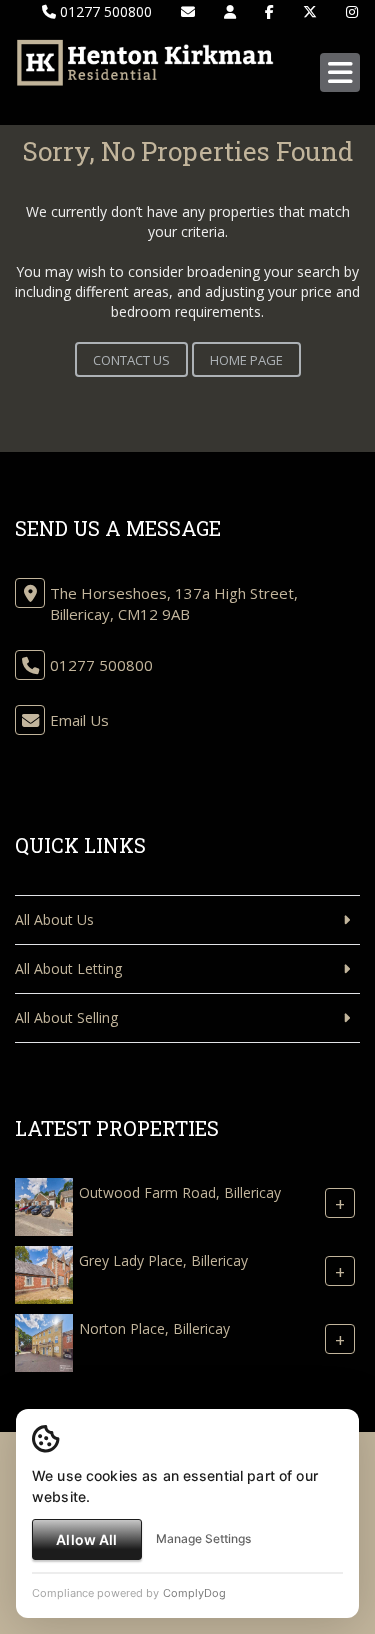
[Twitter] (310, 11)
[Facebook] (269, 11)
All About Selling (66, 1017)
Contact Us (131, 360)
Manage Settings (203, 1538)
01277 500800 (104, 11)
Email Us (79, 720)
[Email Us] (188, 11)
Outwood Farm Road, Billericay (180, 1193)
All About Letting (68, 968)
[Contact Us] (230, 11)
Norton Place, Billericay (154, 1329)
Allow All (86, 1539)
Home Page (246, 360)
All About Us (54, 919)
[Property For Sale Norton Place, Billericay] (44, 1341)
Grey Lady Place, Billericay (163, 1261)
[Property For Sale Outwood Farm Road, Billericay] (44, 1205)
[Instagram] (352, 11)
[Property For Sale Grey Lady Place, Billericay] (44, 1273)
